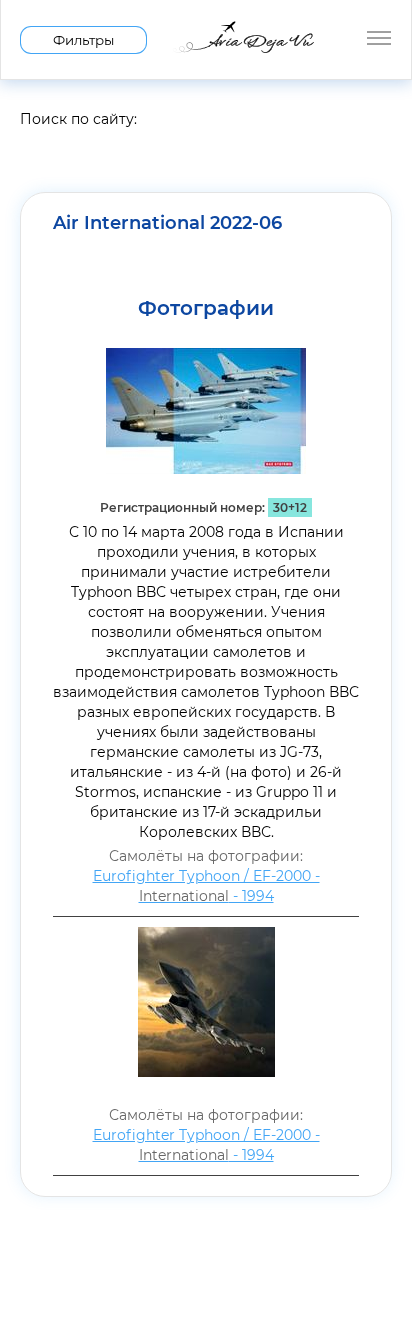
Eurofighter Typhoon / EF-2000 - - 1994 (206, 886)
